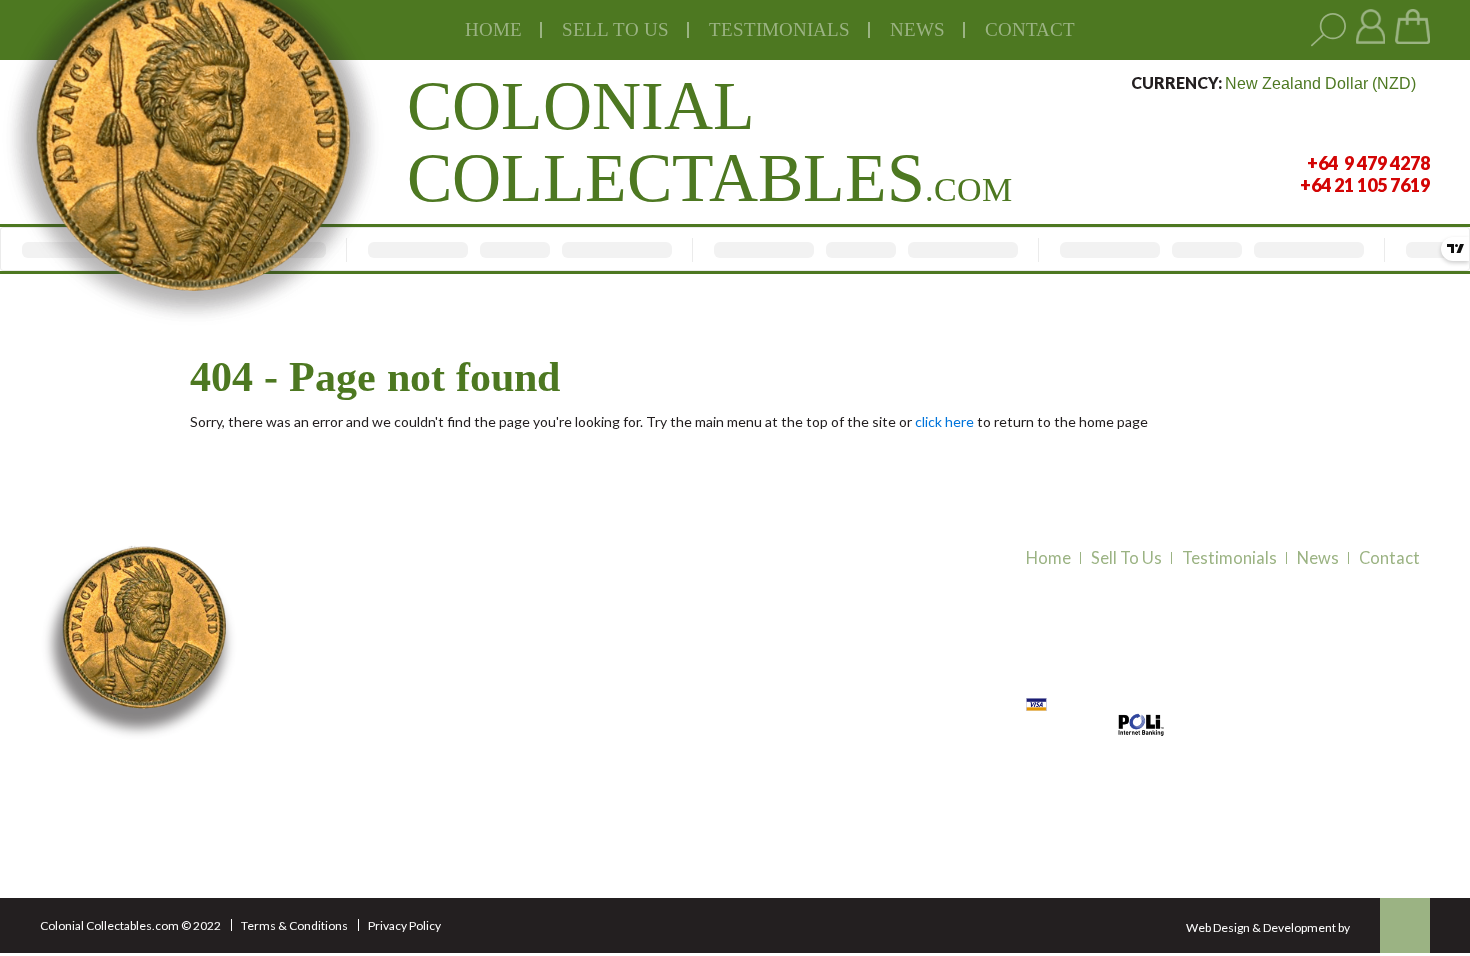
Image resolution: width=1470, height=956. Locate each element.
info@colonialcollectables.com (395, 824)
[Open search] (1328, 30)
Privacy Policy (404, 925)
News (917, 30)
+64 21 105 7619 (346, 786)
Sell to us (615, 30)
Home (493, 30)
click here (944, 421)
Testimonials (1229, 558)
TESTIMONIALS (779, 30)
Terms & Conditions (294, 925)
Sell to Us (1126, 558)
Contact (1030, 30)
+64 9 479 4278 (342, 761)
